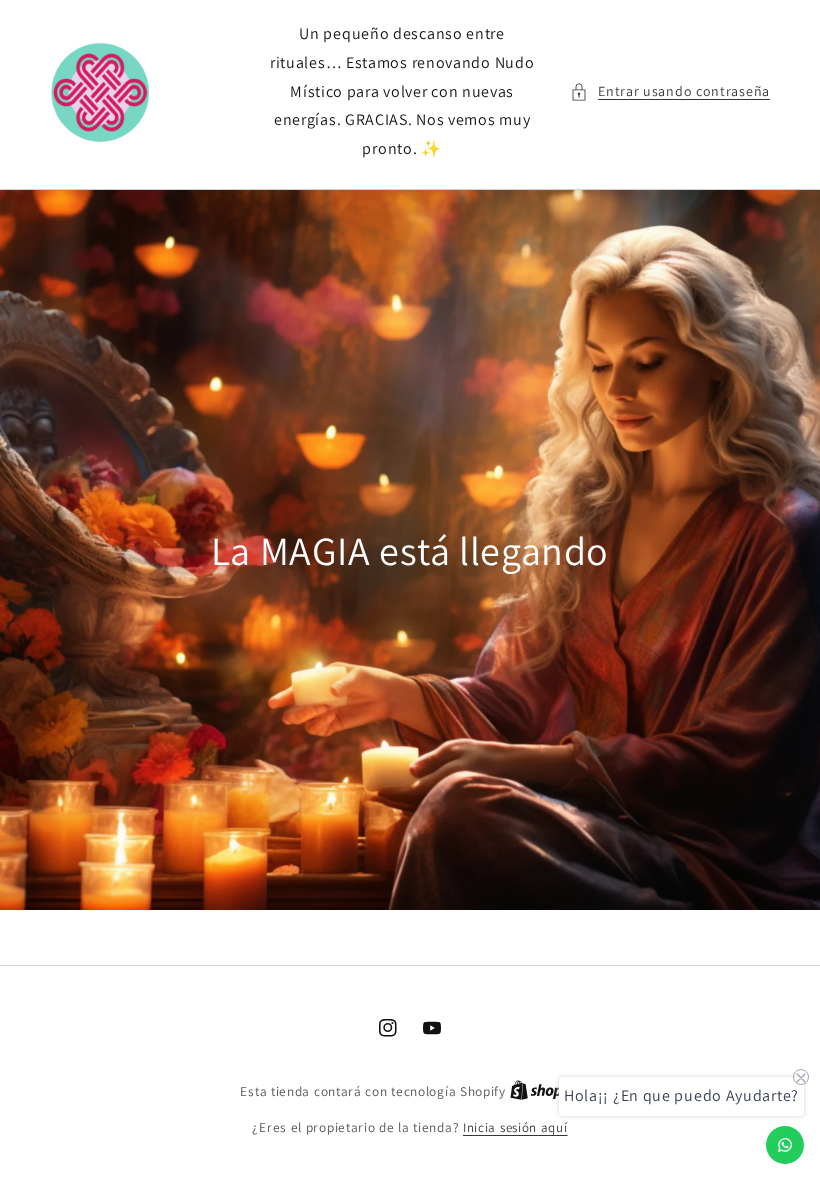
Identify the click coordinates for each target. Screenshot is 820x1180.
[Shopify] (545, 1091)
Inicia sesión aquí (515, 1127)
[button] (670, 91)
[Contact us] (785, 1145)
